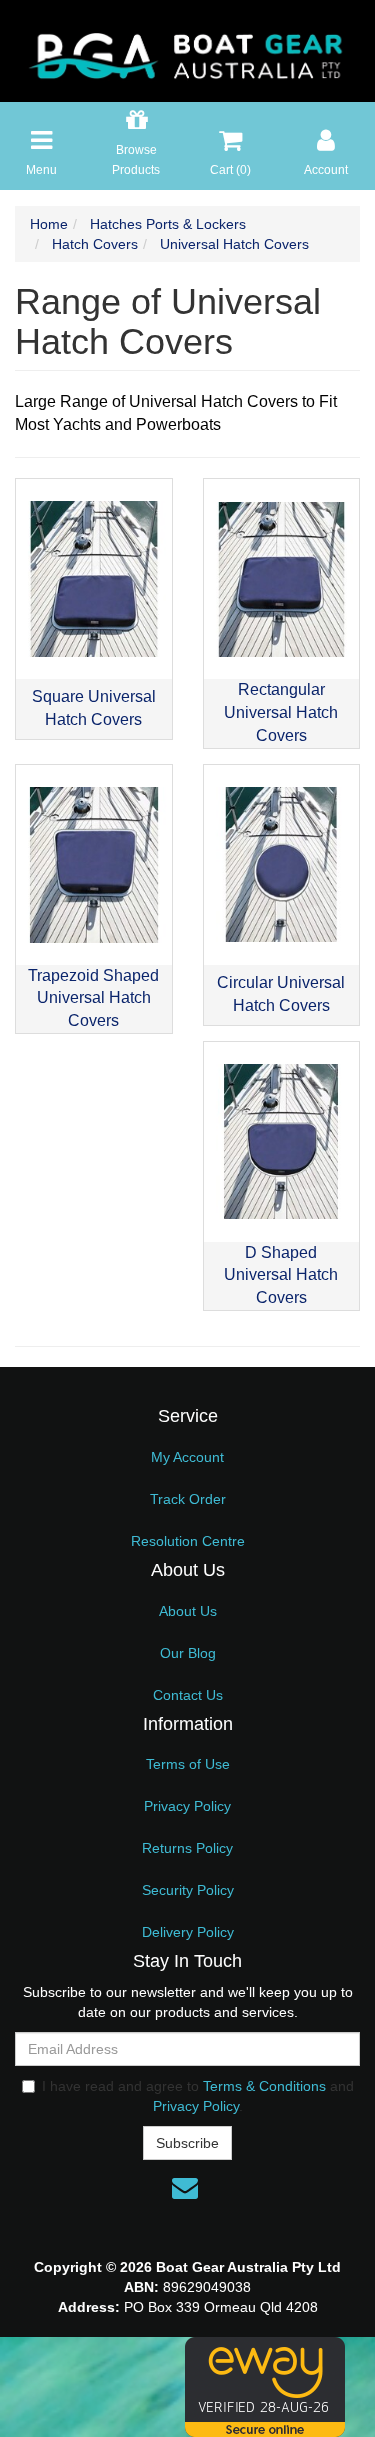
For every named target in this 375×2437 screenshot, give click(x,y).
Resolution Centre (188, 1541)
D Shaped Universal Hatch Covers (281, 1275)
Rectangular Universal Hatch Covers (281, 712)
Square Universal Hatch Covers (94, 708)
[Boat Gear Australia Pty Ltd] (187, 50)
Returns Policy (187, 1848)
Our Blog (188, 1653)
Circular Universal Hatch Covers (281, 994)
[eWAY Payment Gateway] (265, 2386)
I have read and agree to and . (198, 2096)
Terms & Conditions (264, 2086)
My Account (187, 1457)
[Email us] (185, 2188)
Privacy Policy (187, 1806)
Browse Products (136, 160)
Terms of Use (188, 1764)
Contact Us (188, 1695)
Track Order (188, 1499)
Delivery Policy (188, 1932)
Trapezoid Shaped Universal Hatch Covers (93, 998)
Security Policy (188, 1890)
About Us (188, 1611)
